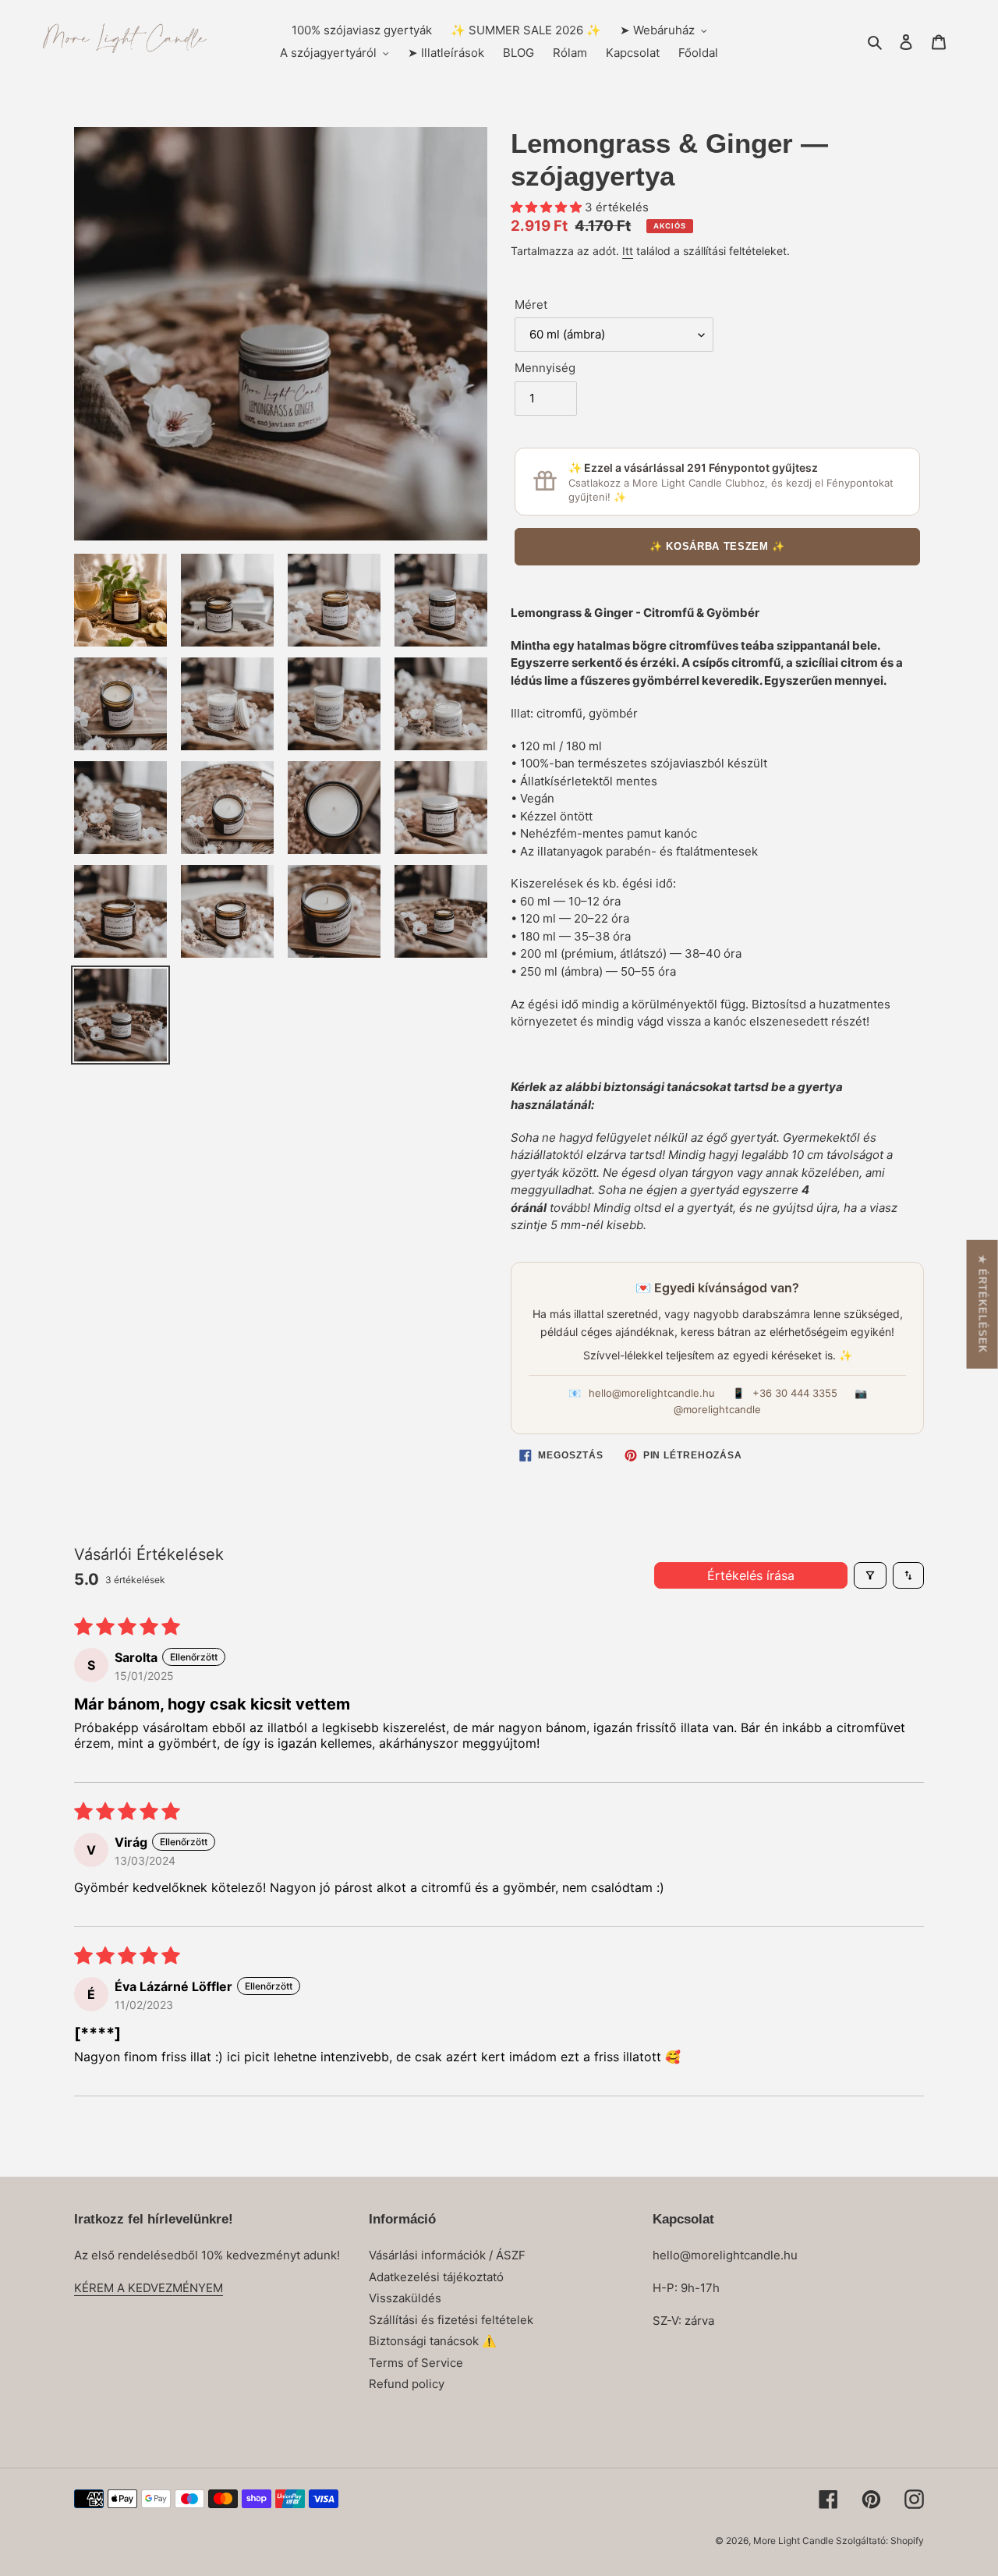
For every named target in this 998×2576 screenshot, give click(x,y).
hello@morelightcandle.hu (652, 1393)
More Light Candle (795, 2541)
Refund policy (407, 2384)
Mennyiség (545, 368)
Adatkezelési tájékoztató (436, 2277)
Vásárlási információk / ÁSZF (447, 2255)
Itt (628, 251)
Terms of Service (416, 2363)
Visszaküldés (405, 2298)
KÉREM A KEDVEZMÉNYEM (149, 2288)
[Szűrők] (870, 1575)
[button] (548, 207)
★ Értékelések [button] (983, 1304)
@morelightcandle (717, 1409)
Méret (531, 305)
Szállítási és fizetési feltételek (451, 2320)
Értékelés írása (751, 1575)
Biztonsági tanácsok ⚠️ (433, 2341)
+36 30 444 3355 (795, 1393)
